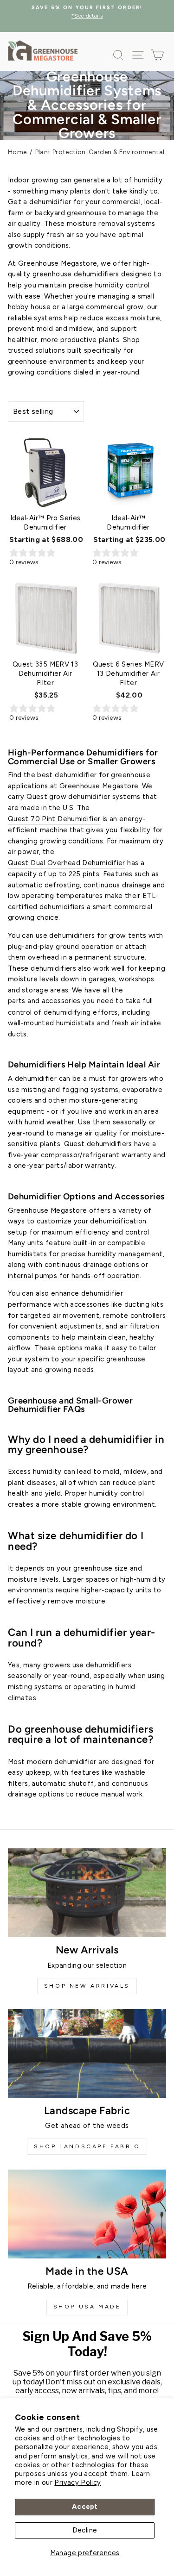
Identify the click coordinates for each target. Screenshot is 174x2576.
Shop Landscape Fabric (87, 2146)
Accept (85, 2507)
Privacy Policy (77, 2482)
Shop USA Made (87, 2307)
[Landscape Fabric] (87, 2053)
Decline (85, 2530)
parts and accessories (44, 1001)
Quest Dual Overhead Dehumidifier (67, 863)
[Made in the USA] (87, 2214)
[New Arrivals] (87, 1893)
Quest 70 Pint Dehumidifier (54, 819)
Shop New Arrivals (87, 1986)
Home (17, 152)
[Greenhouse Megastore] (43, 50)
